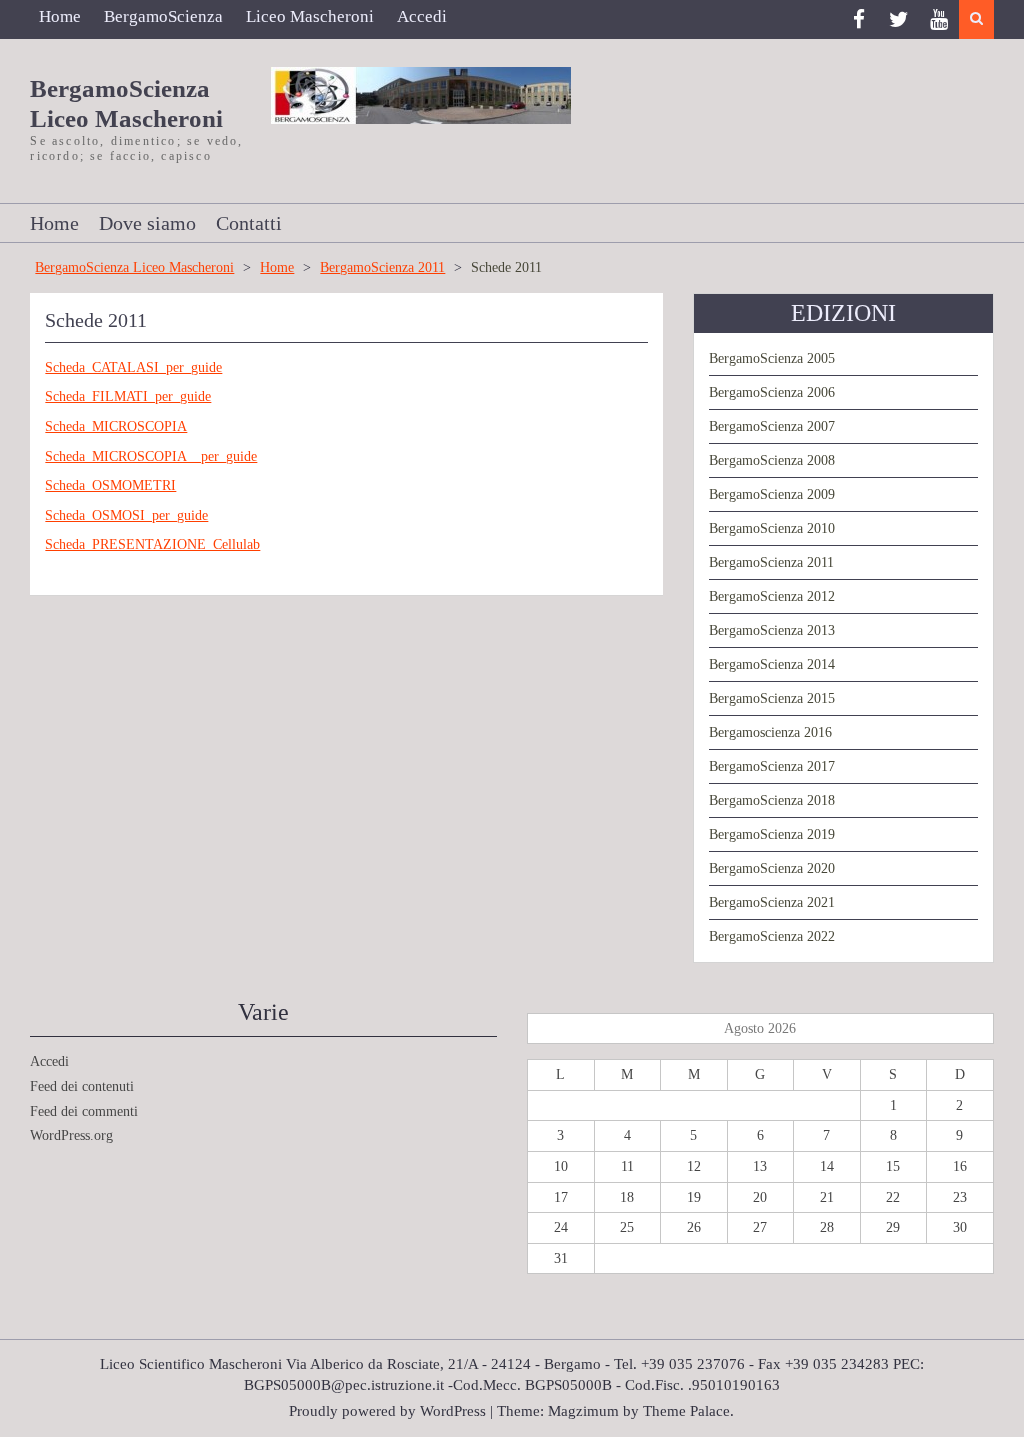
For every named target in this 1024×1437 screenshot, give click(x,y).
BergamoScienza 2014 (772, 664)
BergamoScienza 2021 (772, 902)
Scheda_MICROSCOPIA (116, 426)
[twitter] (899, 19)
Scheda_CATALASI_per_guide (133, 367)
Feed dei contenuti (82, 1086)
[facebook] (859, 19)
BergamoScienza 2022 (772, 936)
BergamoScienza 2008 (772, 460)
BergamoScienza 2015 (772, 698)
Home (60, 16)
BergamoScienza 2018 (772, 800)
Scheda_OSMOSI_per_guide (126, 515)
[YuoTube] (939, 19)
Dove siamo (147, 223)
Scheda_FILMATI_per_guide (128, 396)
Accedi (422, 16)
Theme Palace (686, 1411)
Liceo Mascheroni (310, 16)
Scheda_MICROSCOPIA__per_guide (151, 456)
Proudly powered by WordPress (387, 1411)
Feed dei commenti (84, 1111)
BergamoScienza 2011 (382, 267)
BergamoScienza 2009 (772, 494)
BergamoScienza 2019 (772, 834)
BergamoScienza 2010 (772, 528)
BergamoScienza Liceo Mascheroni (134, 267)
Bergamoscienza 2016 (770, 732)
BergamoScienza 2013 (772, 630)
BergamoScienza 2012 (772, 596)
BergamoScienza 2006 (772, 392)
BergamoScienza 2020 (772, 868)
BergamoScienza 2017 (772, 766)
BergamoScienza (163, 16)
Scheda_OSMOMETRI (110, 485)
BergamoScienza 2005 (772, 358)
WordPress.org (71, 1135)
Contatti (249, 223)
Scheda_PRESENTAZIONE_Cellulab (152, 544)
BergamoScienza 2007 (772, 426)
